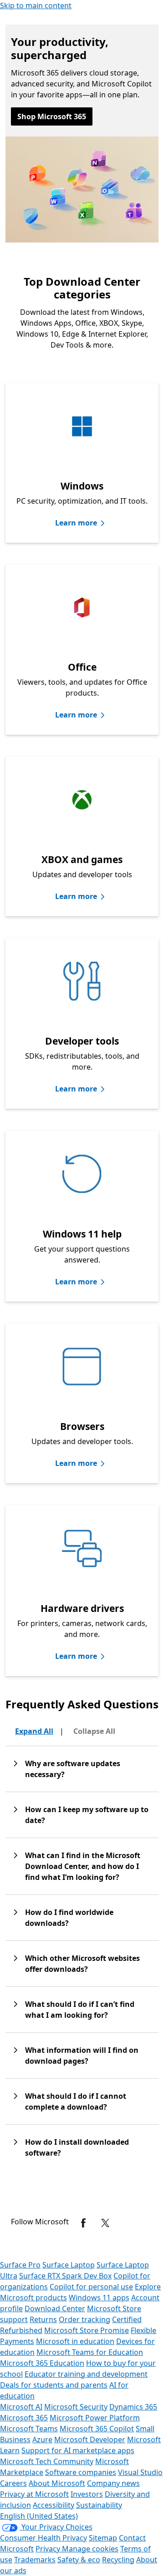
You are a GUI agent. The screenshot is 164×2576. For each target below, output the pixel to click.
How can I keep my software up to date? (87, 1815)
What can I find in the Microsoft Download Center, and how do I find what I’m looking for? (83, 1866)
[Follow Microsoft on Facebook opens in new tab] (83, 2223)
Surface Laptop (69, 2265)
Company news (113, 2483)
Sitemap (103, 2538)
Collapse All (94, 1731)
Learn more (76, 523)
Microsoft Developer (90, 2440)
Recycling (118, 2560)
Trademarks (35, 2560)
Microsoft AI (21, 2407)
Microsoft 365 (24, 2418)
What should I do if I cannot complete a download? (76, 2101)
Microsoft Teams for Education (90, 2352)
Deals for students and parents (54, 2385)
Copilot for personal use (91, 2287)
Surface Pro (20, 2265)
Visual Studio (140, 2472)
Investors (87, 2494)
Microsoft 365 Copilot (97, 2429)
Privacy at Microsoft (34, 2494)
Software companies (81, 2472)
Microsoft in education (75, 2341)
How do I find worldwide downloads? (69, 1918)
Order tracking (85, 2319)
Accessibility (54, 2505)
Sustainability (99, 2505)
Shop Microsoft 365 (52, 116)
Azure (42, 2440)
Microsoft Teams (29, 2429)
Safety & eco (79, 2560)
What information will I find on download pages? (82, 2056)
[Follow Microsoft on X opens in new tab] (105, 2223)
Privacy (49, 2549)
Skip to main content (36, 5)
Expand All (34, 1731)
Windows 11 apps (99, 2298)
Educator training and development (86, 2374)
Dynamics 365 (133, 2407)
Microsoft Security (76, 2407)
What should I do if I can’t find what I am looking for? (80, 2010)
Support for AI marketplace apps (78, 2450)
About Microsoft (57, 2483)
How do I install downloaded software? (77, 2147)
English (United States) (39, 2516)
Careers (13, 2483)
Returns (43, 2319)
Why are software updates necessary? (73, 1769)
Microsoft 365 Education (42, 2363)
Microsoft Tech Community (47, 2461)
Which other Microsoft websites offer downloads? (82, 1964)
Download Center (55, 2308)
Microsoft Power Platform (95, 2418)
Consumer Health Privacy (44, 2538)
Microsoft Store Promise (87, 2330)
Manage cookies (90, 2549)
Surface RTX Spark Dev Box (65, 2276)
